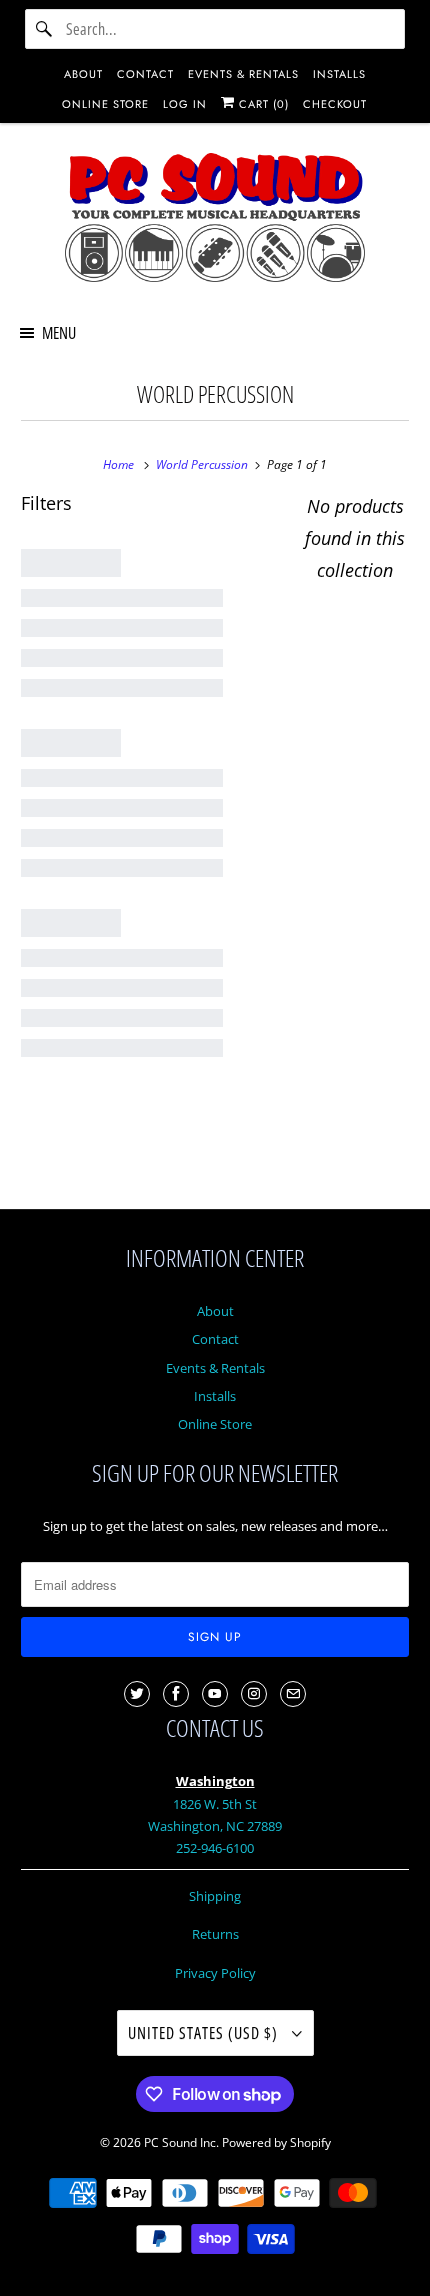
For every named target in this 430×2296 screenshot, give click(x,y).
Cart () (262, 104)
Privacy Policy (215, 1973)
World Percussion (215, 394)
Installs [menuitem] (339, 74)
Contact (215, 1339)
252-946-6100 (215, 1848)
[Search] (45, 29)
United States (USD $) (205, 2033)
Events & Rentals (215, 1368)
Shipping (215, 1896)
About (215, 1311)
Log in (185, 104)
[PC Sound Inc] (215, 221)
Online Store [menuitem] (105, 104)
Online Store (215, 1424)
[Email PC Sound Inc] (293, 1694)
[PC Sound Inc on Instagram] (254, 1694)
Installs (215, 1396)
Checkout (335, 104)
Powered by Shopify (276, 2142)
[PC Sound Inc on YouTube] (215, 1694)
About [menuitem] (83, 74)
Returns (215, 1934)
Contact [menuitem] (145, 74)
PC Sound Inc (180, 2142)
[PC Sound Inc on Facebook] (176, 1694)
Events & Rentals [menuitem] (243, 74)
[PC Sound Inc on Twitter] (137, 1694)
